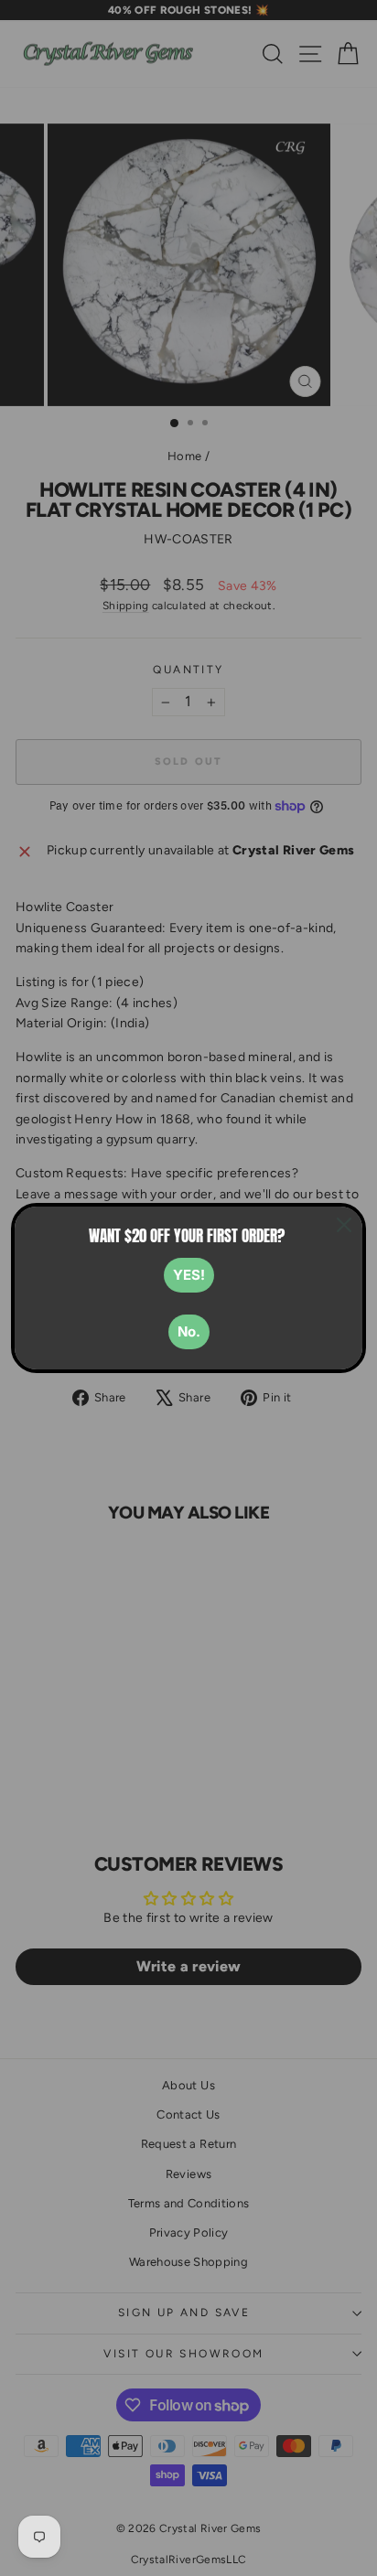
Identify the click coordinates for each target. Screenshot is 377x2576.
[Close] (344, 1225)
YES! (189, 1275)
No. (189, 1331)
